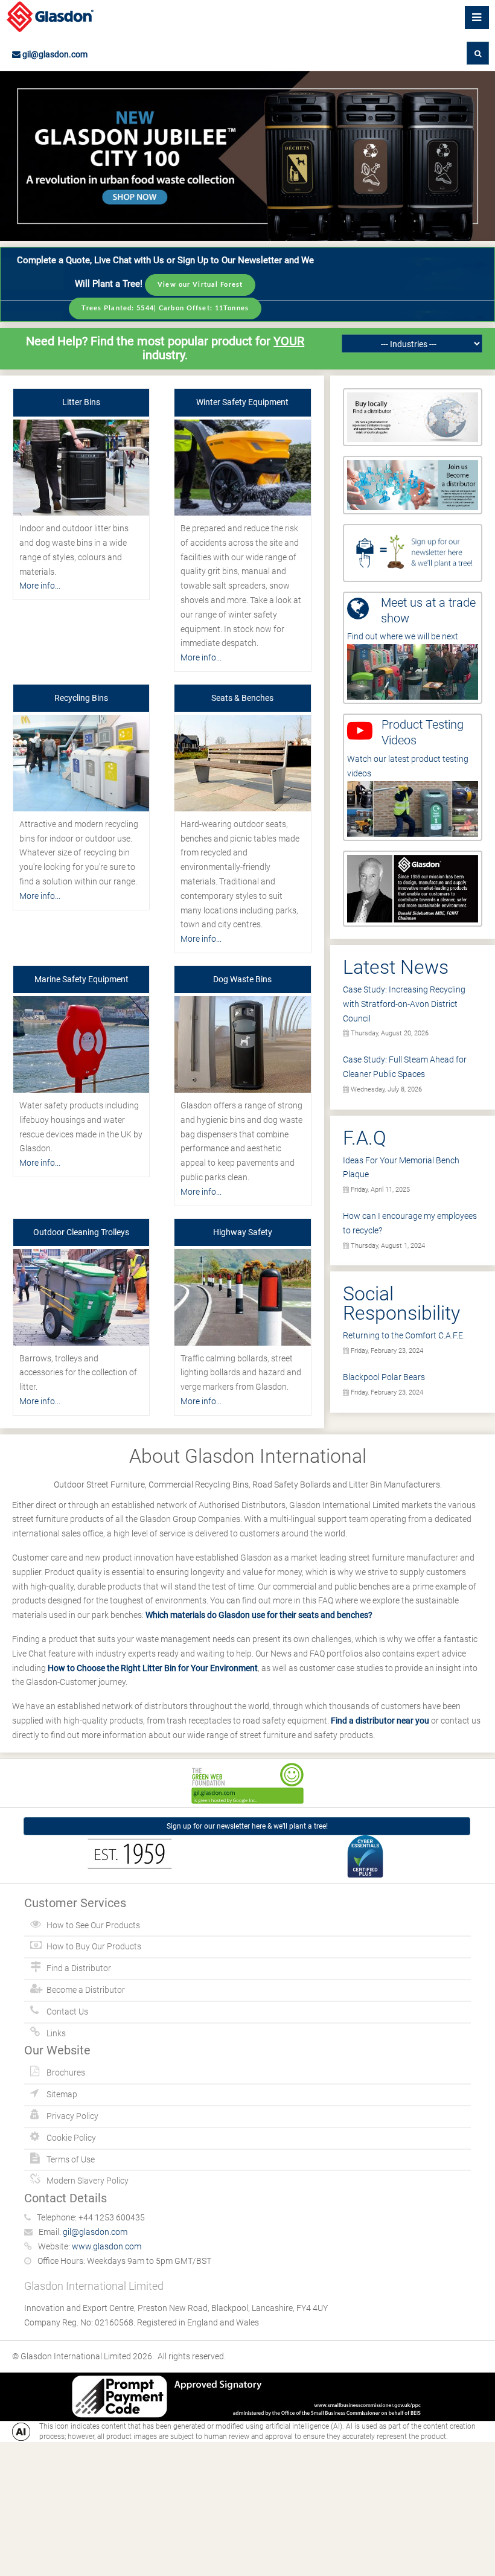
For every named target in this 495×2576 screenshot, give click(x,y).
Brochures (66, 2073)
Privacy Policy (72, 2116)
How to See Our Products (93, 1925)
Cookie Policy (71, 2138)
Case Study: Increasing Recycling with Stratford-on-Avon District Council (404, 1004)
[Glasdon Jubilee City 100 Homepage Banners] (247, 156)
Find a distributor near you (380, 1721)
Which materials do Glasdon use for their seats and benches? (259, 1615)
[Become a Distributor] (413, 484)
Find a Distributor (79, 1968)
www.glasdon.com (107, 2246)
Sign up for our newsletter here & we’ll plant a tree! (247, 1826)
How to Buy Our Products (94, 1946)
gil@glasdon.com (54, 54)
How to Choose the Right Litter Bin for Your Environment (153, 1668)
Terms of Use (71, 2159)
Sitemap (62, 2094)
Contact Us (67, 2012)
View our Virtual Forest (200, 285)
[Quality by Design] (413, 888)
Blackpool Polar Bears (384, 1377)
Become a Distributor (86, 1990)
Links (56, 2033)
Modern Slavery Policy (88, 2181)
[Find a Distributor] (413, 417)
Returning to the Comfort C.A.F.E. (404, 1335)
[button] (478, 53)
